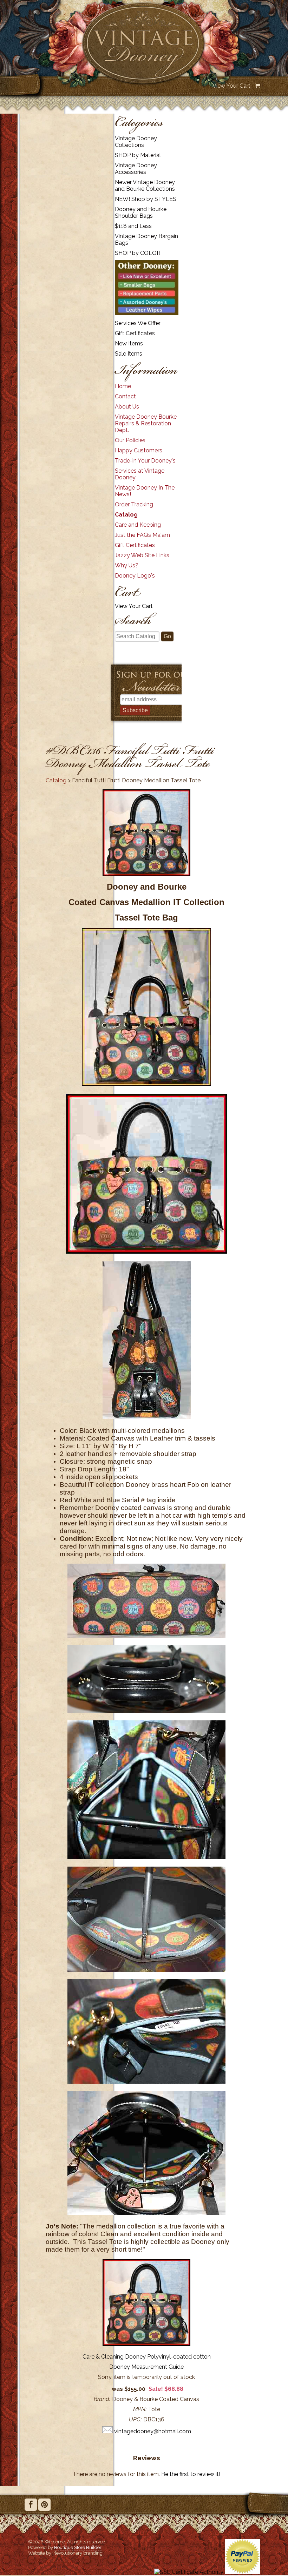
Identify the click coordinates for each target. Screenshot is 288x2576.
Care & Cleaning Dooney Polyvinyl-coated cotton (147, 2357)
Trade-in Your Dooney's (145, 461)
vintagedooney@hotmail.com (153, 2431)
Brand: (102, 2399)
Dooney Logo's (135, 576)
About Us (127, 407)
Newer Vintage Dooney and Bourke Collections (145, 186)
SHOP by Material (138, 155)
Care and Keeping (138, 525)
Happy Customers (139, 450)
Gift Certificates (135, 333)
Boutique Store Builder (78, 2547)
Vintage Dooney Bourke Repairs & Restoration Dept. (146, 423)
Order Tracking (134, 504)
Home (123, 386)
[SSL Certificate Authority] (189, 2572)
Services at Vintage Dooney (140, 474)
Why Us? (127, 565)
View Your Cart (231, 86)
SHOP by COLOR (138, 253)
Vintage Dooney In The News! (145, 491)
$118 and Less (133, 226)
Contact (125, 396)
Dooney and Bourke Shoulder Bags (141, 213)
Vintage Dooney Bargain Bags (146, 240)
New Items (129, 343)
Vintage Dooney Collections (136, 142)
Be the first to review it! (191, 2474)
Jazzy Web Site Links (142, 555)
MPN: (140, 2409)
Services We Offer (138, 323)
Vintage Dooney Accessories (136, 169)
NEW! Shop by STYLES (146, 199)
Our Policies (130, 440)
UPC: (135, 2419)
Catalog (126, 515)
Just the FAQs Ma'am (142, 535)
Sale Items (129, 354)
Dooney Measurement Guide (146, 2367)
